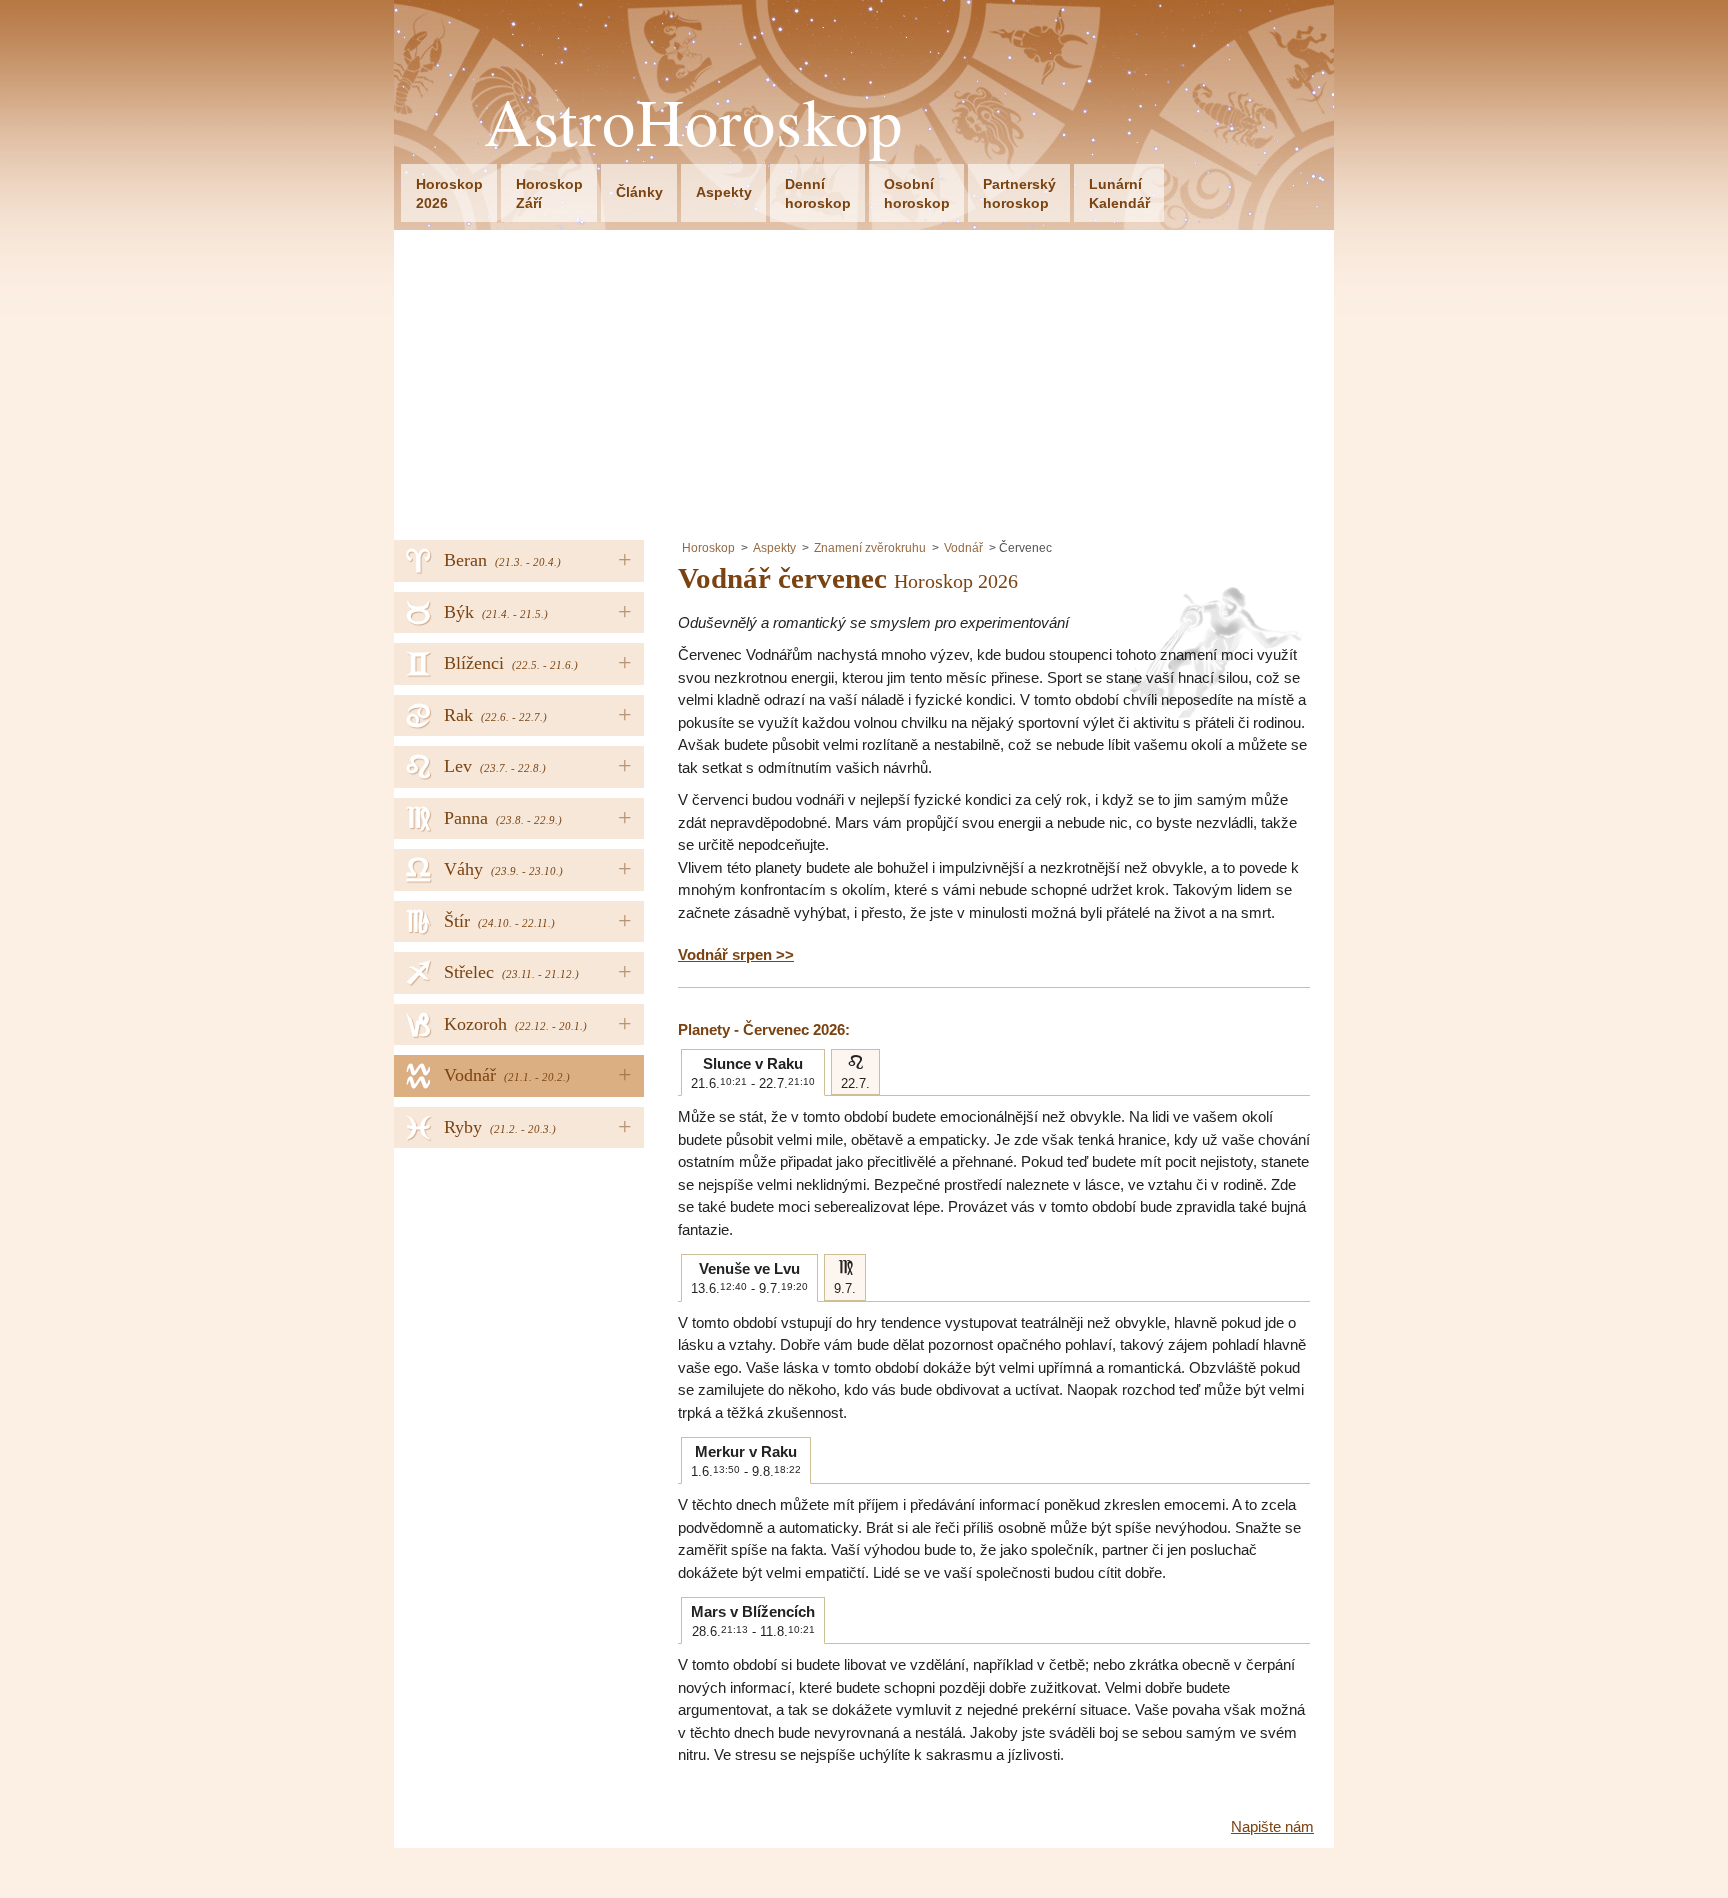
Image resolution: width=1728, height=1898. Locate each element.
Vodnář (963, 548)
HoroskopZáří (549, 193)
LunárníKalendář (1119, 193)
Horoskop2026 (449, 193)
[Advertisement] (864, 380)
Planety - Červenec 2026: (764, 1029)
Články (639, 192)
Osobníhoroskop (917, 193)
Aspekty (724, 192)
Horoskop (708, 548)
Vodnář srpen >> (736, 954)
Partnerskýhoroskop (1019, 193)
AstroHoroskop (693, 121)
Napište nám (1272, 1826)
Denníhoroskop (818, 193)
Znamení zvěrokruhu (870, 548)
